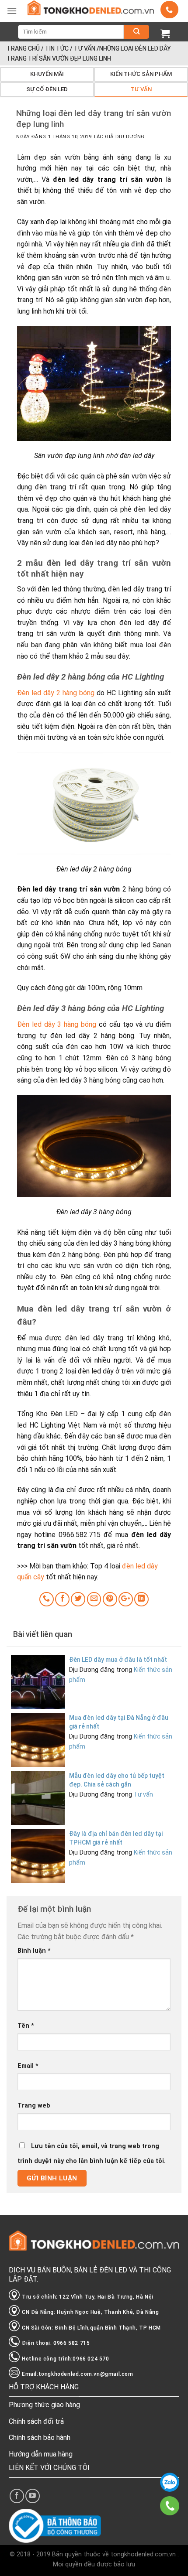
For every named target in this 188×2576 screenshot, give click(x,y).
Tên (26, 2026)
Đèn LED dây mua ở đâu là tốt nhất (118, 1660)
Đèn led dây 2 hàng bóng (56, 693)
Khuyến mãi (47, 74)
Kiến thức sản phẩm (141, 74)
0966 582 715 (170, 2482)
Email (28, 2066)
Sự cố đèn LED (47, 89)
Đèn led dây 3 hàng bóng (57, 1024)
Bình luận (34, 1951)
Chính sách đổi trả (36, 2421)
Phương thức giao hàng (44, 2405)
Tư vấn (85, 48)
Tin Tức (57, 48)
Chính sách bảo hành (40, 2438)
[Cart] (165, 33)
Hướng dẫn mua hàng (41, 2454)
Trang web (34, 2106)
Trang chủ (23, 48)
